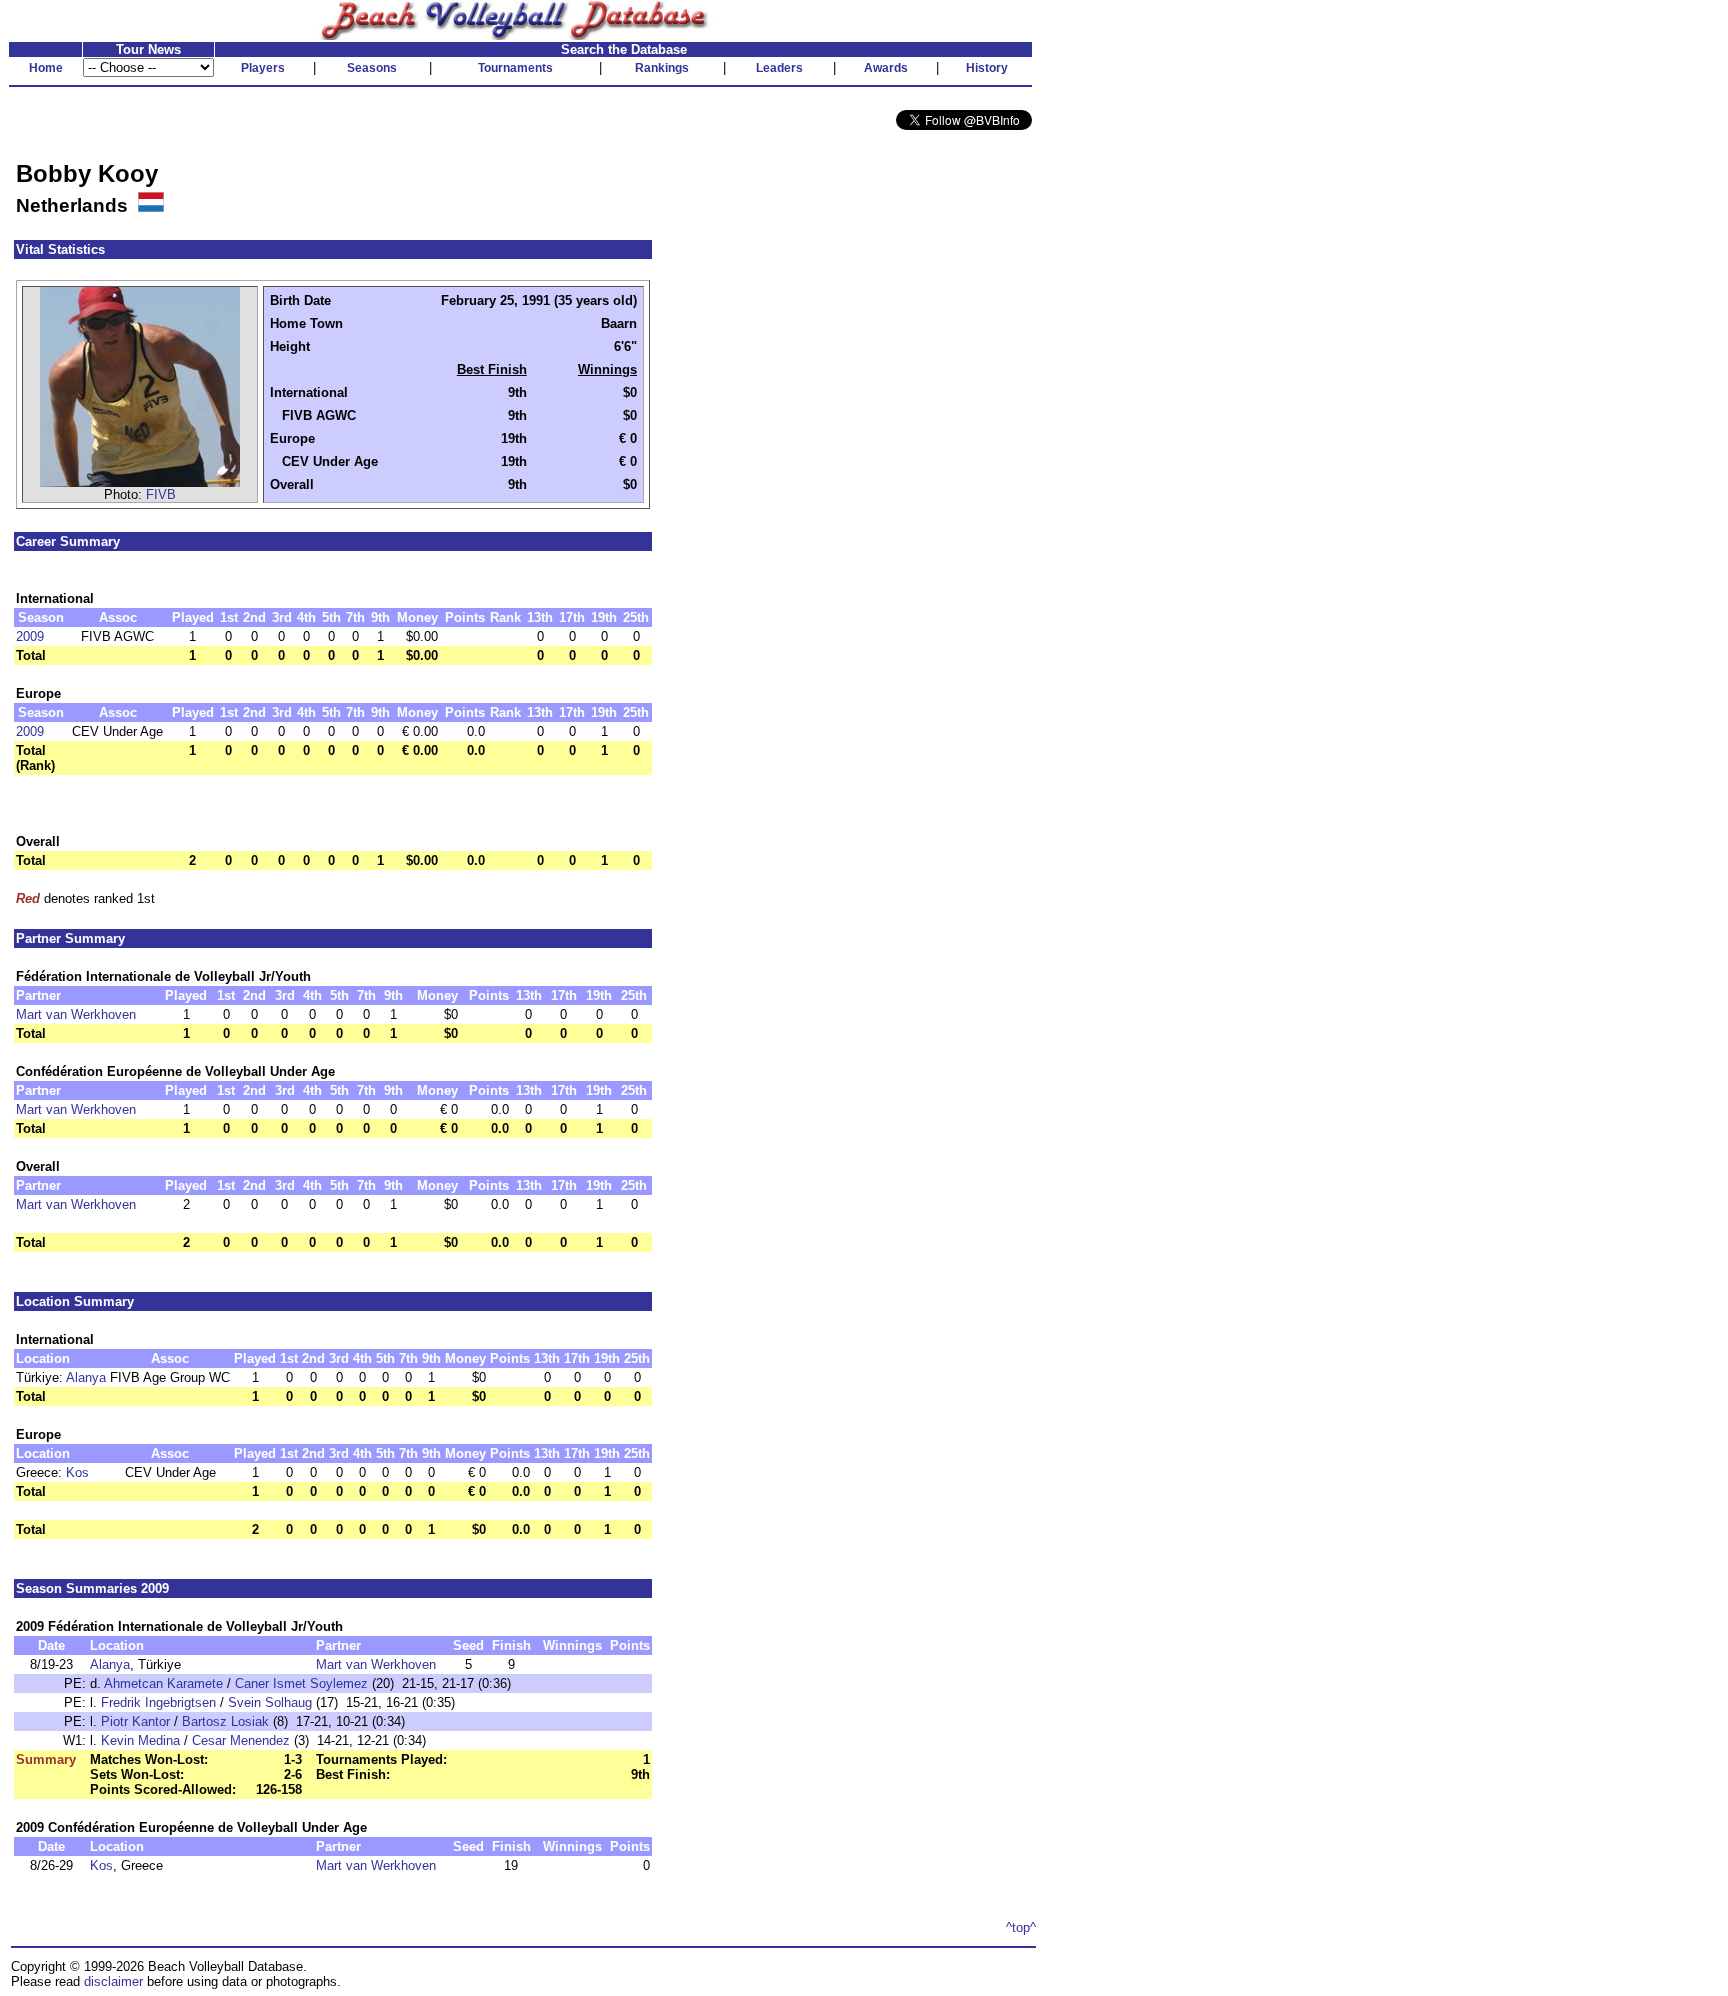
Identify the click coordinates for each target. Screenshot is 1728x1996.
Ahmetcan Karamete (163, 1683)
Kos (77, 1472)
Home (46, 68)
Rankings (662, 68)
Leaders (779, 68)
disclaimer (113, 1981)
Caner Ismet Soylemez (301, 1683)
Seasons (372, 68)
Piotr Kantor (135, 1721)
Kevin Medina (140, 1740)
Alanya (86, 1377)
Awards (886, 68)
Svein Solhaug (270, 1702)
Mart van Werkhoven (76, 1014)
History (987, 68)
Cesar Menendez (241, 1740)
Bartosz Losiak (225, 1721)
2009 (30, 636)
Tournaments (515, 68)
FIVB (161, 494)
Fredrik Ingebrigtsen (158, 1702)
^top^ (1021, 1927)
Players (263, 68)
